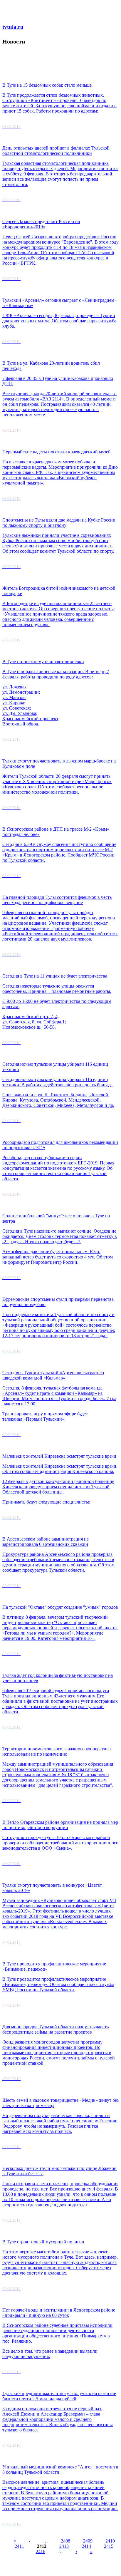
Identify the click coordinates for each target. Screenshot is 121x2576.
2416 (41, 2551)
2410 (110, 2541)
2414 (86, 2546)
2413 (64, 2546)
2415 (109, 2546)
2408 (65, 2541)
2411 (19, 2546)
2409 (88, 2541)
